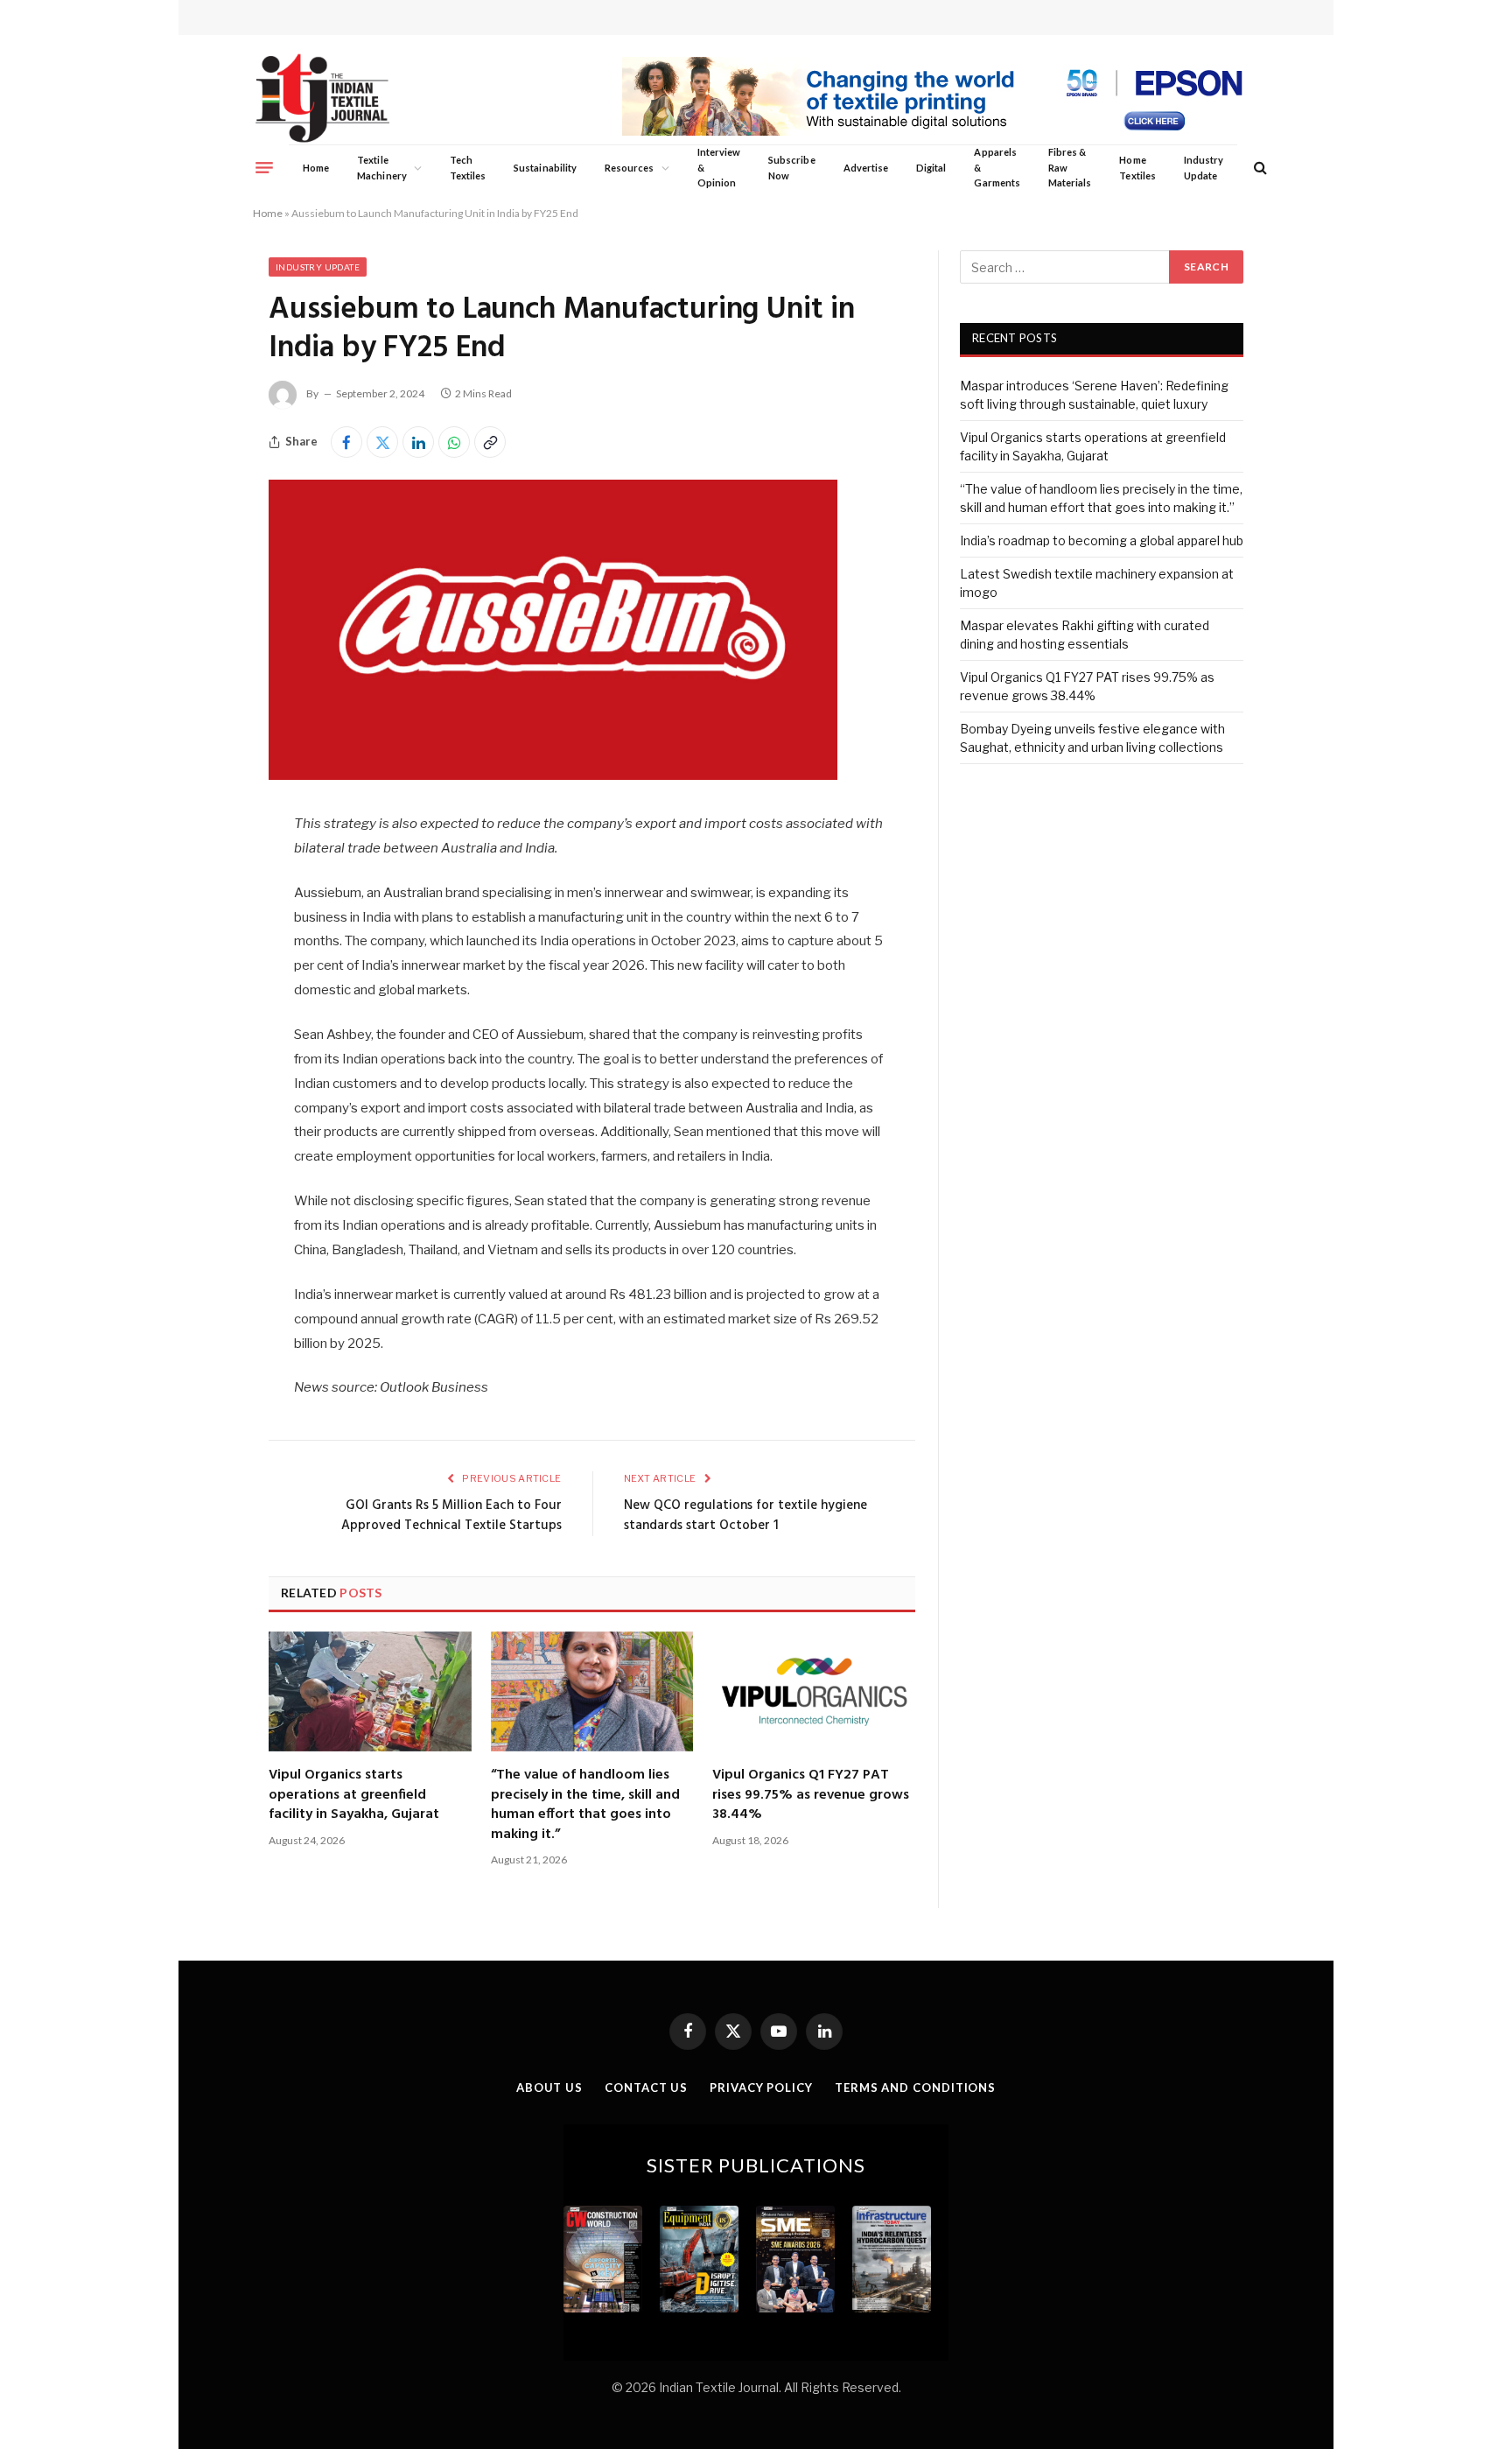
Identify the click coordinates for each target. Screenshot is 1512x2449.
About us (549, 2088)
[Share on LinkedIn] (418, 442)
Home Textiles (1137, 168)
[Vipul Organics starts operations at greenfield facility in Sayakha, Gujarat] (370, 1692)
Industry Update (1204, 168)
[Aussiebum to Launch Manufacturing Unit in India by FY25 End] (553, 775)
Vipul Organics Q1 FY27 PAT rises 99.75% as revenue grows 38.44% (811, 1795)
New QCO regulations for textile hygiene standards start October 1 (745, 1516)
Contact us (646, 2088)
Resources (630, 168)
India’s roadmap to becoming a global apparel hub (1102, 540)
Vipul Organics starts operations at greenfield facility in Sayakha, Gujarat (354, 1795)
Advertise (866, 168)
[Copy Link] (490, 442)
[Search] (1259, 168)
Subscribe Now (792, 168)
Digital (931, 168)
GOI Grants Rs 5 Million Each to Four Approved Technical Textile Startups (451, 1516)
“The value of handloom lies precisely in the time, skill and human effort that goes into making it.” (585, 1805)
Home (316, 168)
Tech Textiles (468, 168)
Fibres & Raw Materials (1070, 167)
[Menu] (264, 167)
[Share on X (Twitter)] (382, 442)
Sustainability (545, 168)
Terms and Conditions (915, 2088)
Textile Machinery (382, 168)
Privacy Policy (761, 2088)
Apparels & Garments (997, 167)
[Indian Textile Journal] (322, 98)
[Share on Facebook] (346, 442)
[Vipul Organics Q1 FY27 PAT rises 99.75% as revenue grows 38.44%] (814, 1692)
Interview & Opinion (719, 167)
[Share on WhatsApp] (454, 442)
